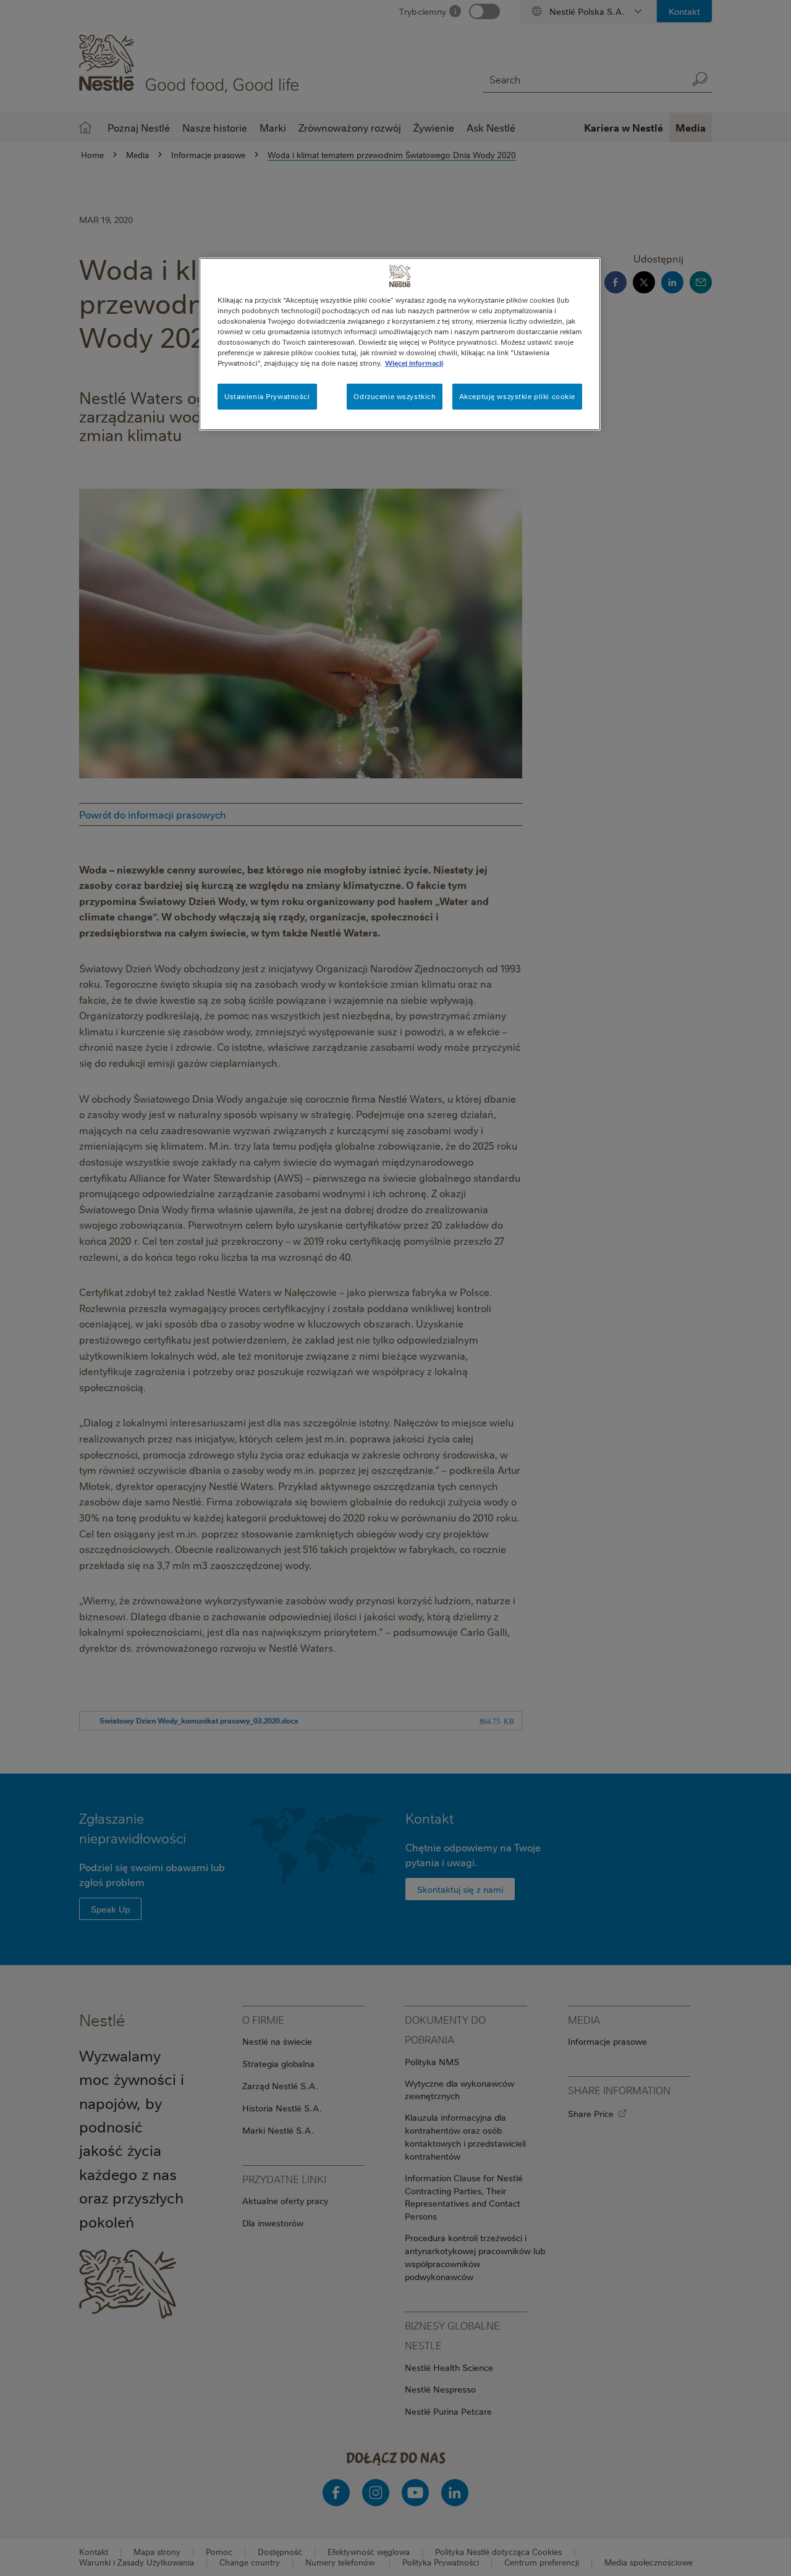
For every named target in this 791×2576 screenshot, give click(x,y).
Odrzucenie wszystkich (395, 396)
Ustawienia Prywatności (267, 396)
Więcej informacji (414, 363)
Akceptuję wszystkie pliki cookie (517, 396)
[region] (400, 344)
